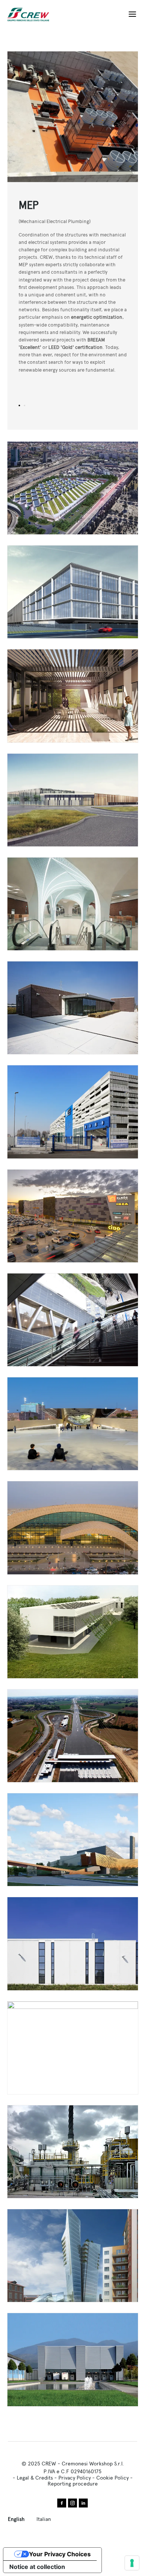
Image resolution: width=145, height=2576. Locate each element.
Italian (44, 2519)
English (16, 2519)
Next (105, 117)
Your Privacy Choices (60, 2554)
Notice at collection (37, 2567)
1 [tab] (19, 406)
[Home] (31, 15)
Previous (40, 117)
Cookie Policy (112, 2478)
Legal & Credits (35, 2478)
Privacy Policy (75, 2478)
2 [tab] (25, 406)
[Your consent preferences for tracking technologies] (132, 2563)
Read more (73, 488)
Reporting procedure (73, 2484)
